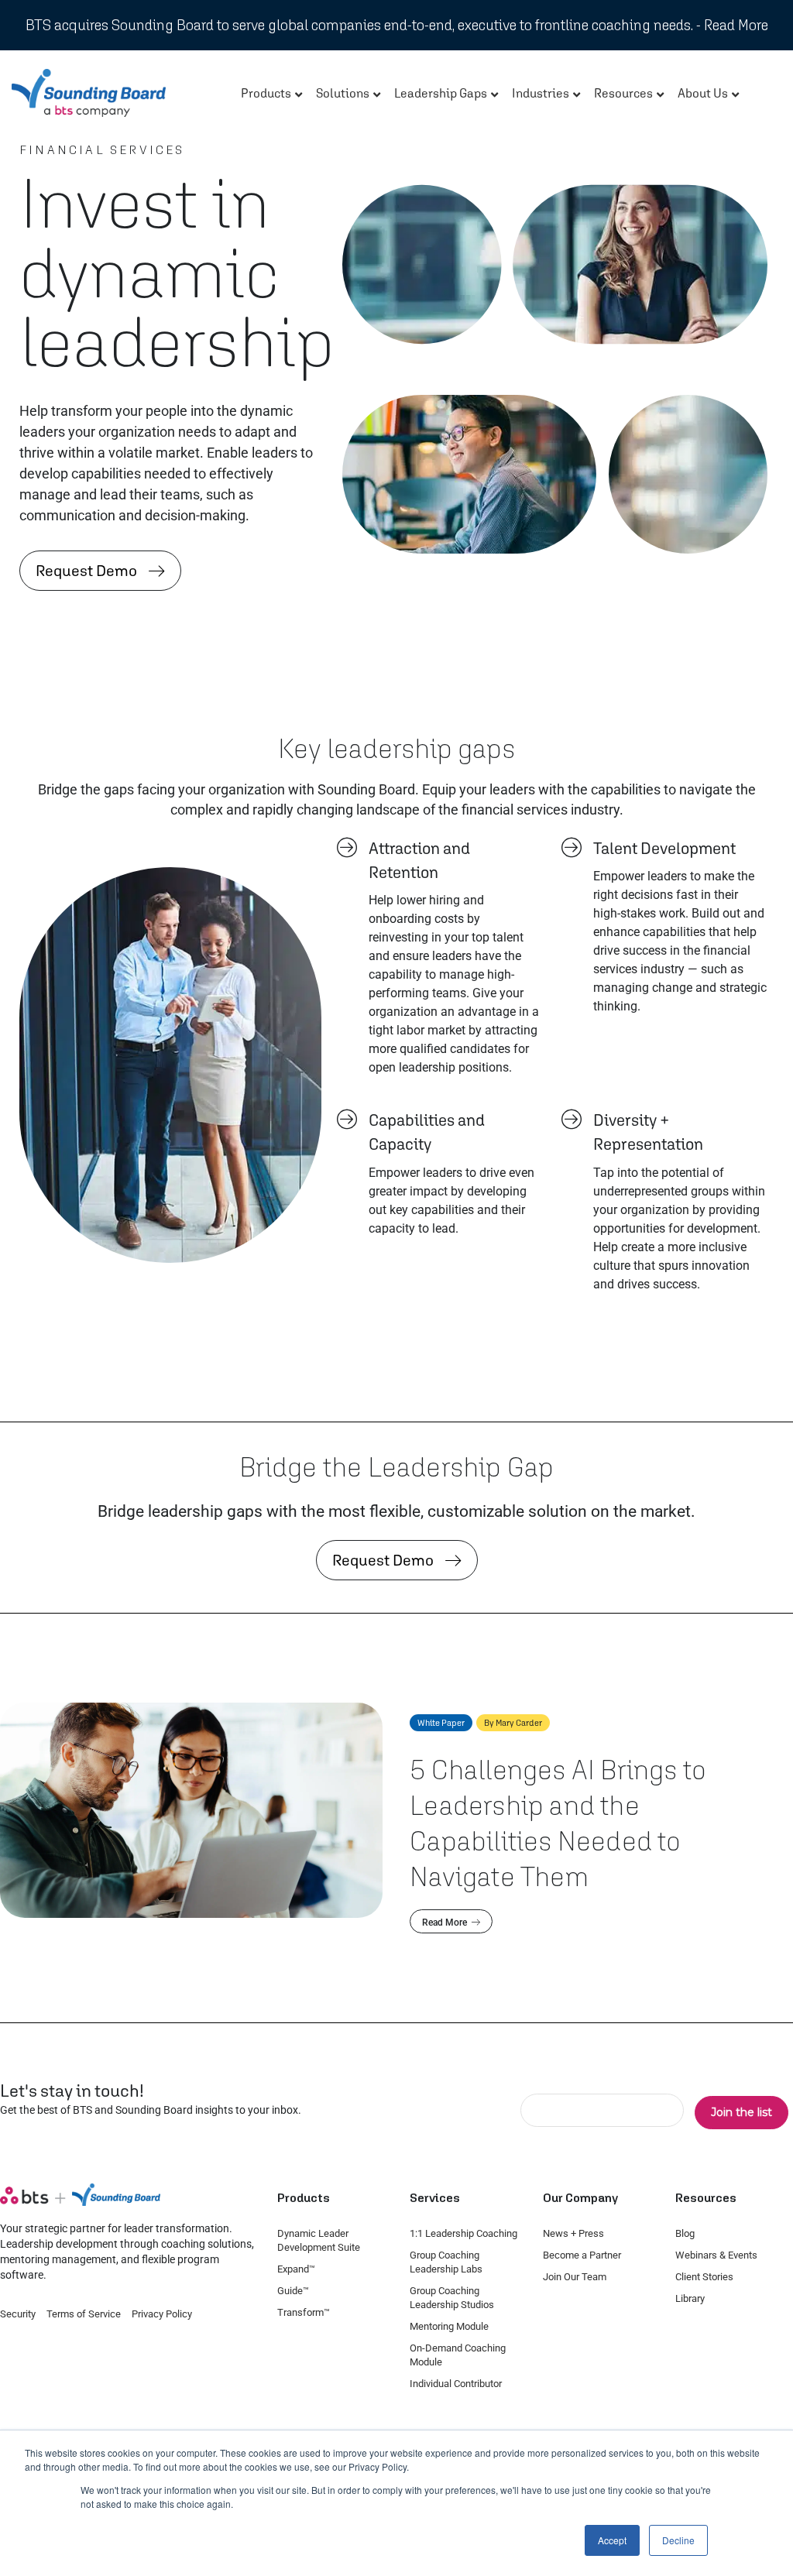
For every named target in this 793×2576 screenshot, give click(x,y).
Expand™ (296, 2269)
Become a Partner (582, 2255)
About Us (703, 93)
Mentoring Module (449, 2326)
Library (690, 2298)
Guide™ (293, 2291)
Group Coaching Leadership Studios (452, 2298)
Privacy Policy (162, 2314)
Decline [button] (678, 2540)
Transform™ (304, 2312)
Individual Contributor (456, 2384)
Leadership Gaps (441, 93)
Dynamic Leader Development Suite (319, 2240)
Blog (685, 2233)
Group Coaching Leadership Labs (446, 2262)
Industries (541, 93)
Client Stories (704, 2277)
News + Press (573, 2233)
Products (266, 93)
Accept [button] (612, 2540)
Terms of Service (84, 2314)
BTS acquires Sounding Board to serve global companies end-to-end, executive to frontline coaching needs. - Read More (397, 25)
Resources (623, 93)
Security (18, 2314)
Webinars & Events (716, 2255)
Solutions (343, 93)
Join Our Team (575, 2277)
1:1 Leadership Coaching (463, 2233)
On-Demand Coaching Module (458, 2355)
